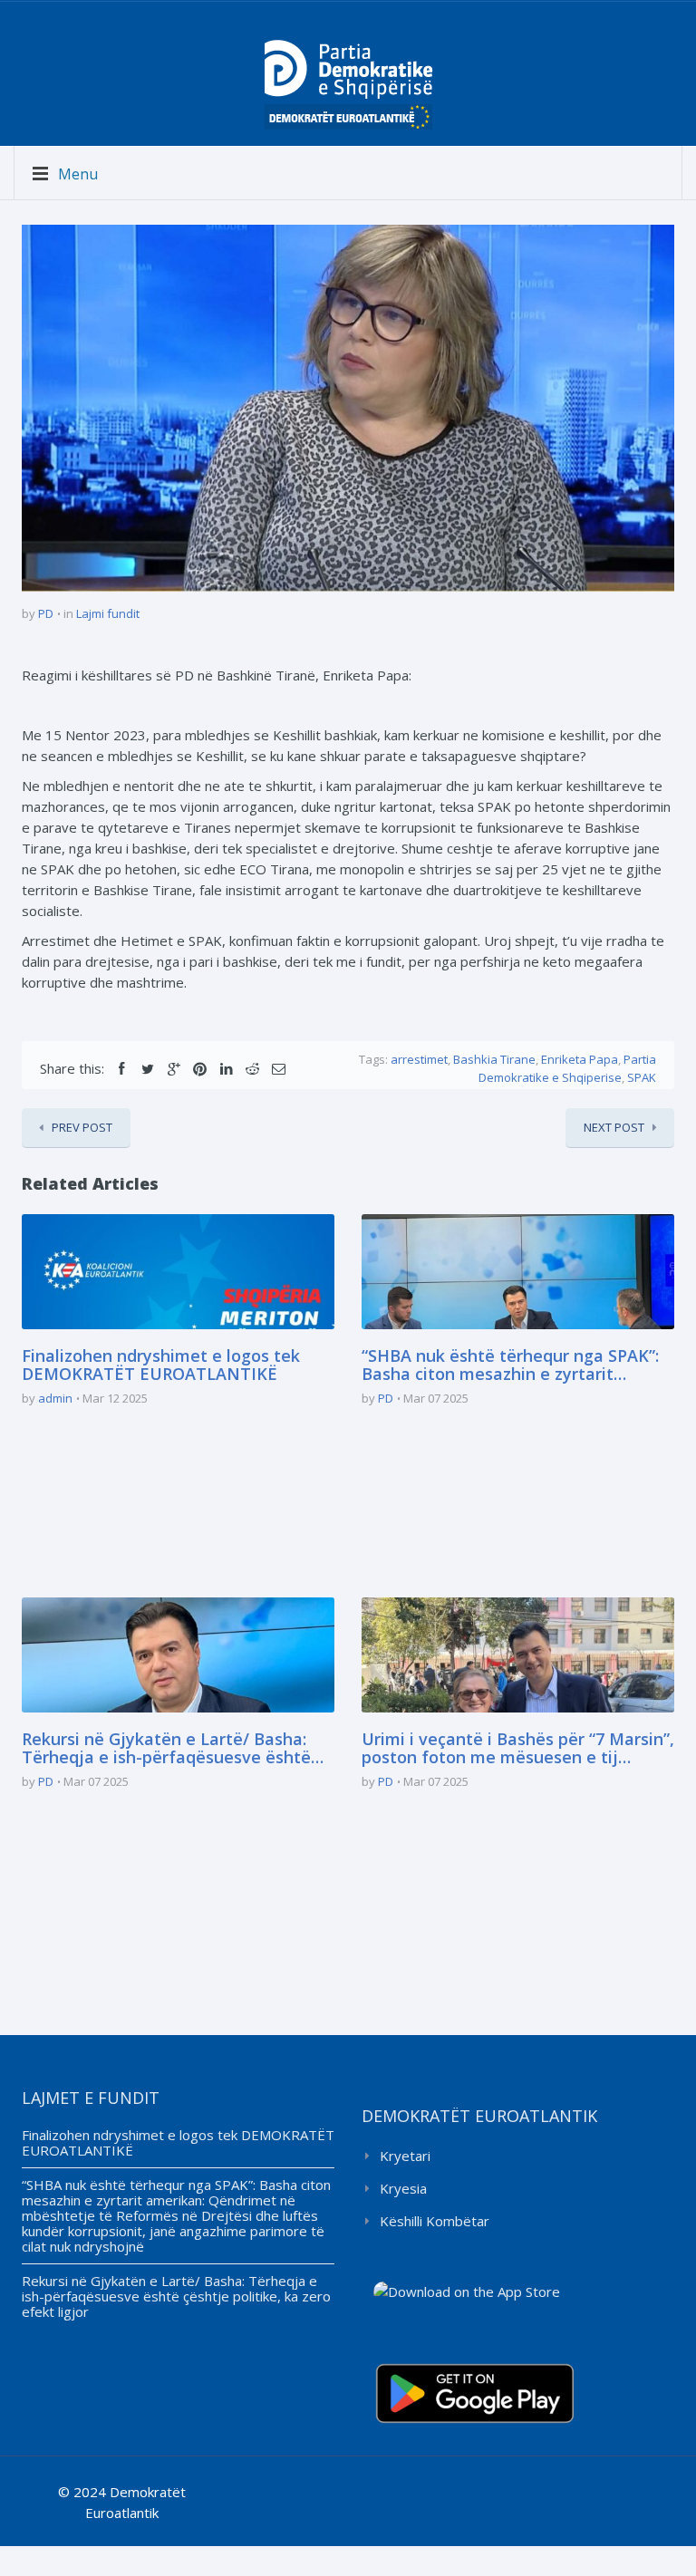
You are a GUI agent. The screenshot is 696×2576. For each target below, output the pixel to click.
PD (46, 613)
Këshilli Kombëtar (435, 2221)
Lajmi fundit (108, 613)
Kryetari (405, 2156)
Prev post (82, 1127)
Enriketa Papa (580, 1059)
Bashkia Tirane (494, 1059)
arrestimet (419, 1059)
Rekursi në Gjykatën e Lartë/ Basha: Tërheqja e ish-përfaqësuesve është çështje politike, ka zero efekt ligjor (166, 1749)
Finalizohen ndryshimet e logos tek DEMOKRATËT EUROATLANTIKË (161, 1365)
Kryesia (403, 2188)
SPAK (642, 1077)
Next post (614, 1127)
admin (55, 1398)
